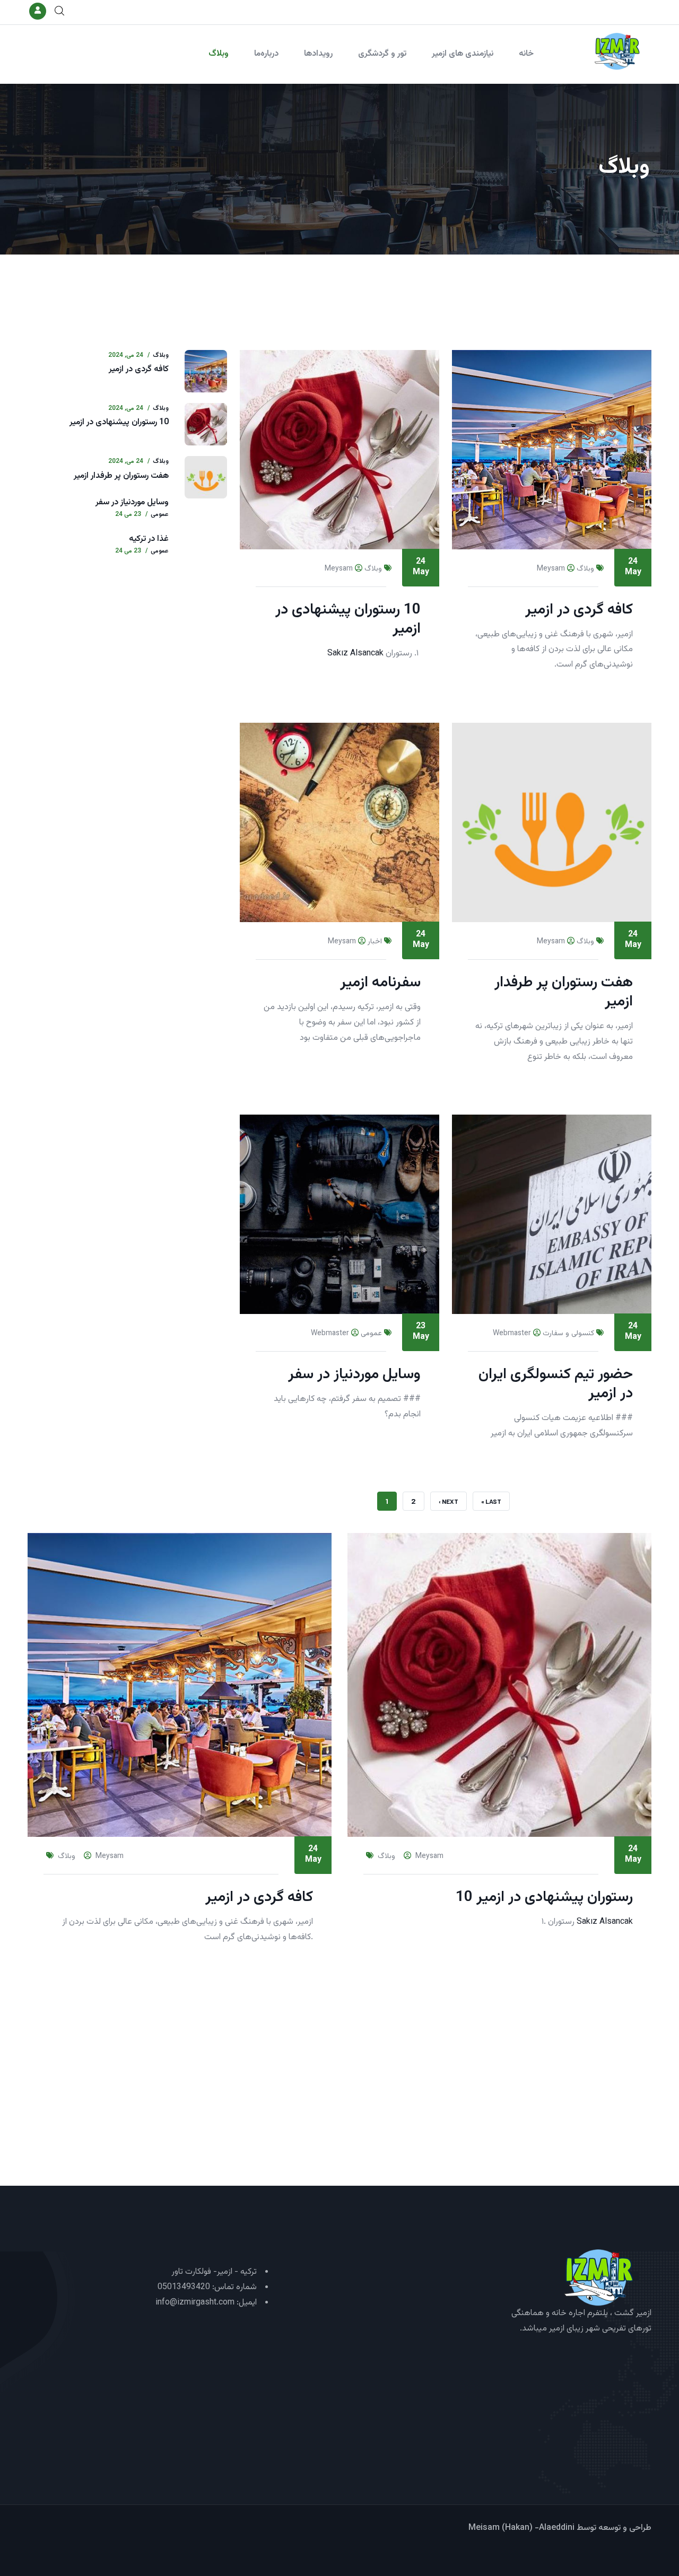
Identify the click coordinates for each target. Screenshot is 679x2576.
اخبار (375, 942)
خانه (526, 54)
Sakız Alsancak (355, 654)
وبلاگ (219, 54)
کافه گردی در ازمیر (139, 369)
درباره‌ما (266, 54)
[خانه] (617, 51)
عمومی (371, 1334)
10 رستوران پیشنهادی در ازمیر (119, 422)
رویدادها (318, 54)
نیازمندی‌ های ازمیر (463, 54)
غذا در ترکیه (149, 539)
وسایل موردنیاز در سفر (132, 502)
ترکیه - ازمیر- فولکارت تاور (214, 2272)
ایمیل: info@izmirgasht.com (206, 2303)
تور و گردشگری (382, 54)
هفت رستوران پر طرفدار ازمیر (121, 476)
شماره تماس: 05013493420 (207, 2287)
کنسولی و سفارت (568, 1334)
